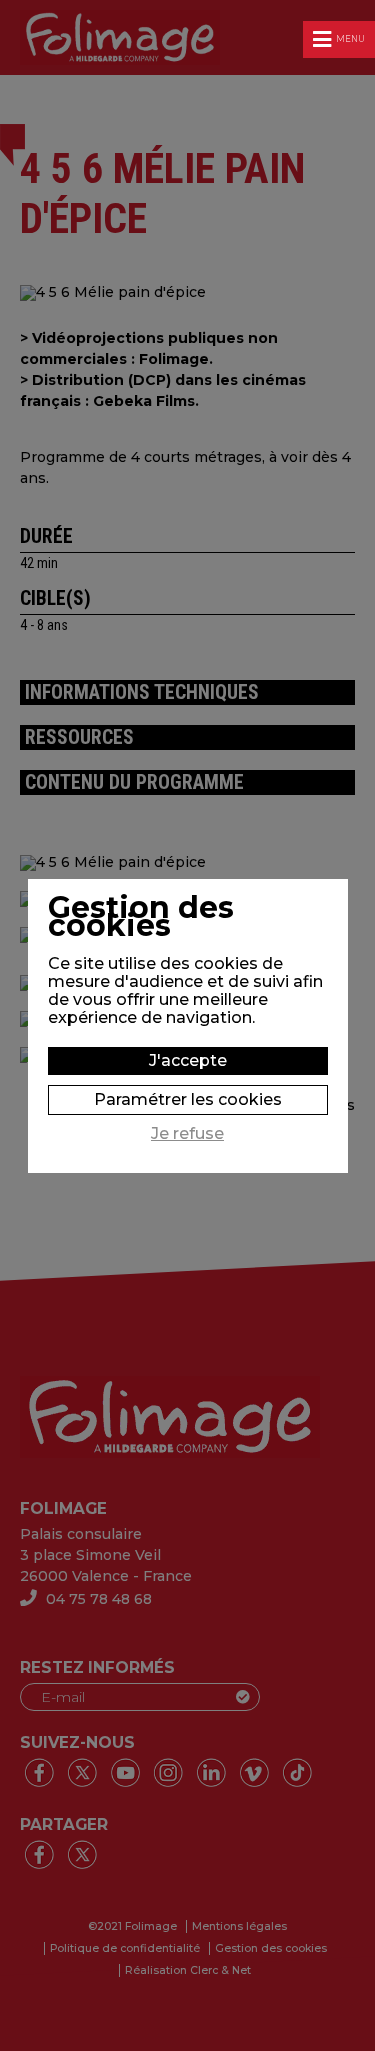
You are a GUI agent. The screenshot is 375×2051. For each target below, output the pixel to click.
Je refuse (187, 1134)
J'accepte (188, 1060)
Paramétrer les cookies (188, 1099)
